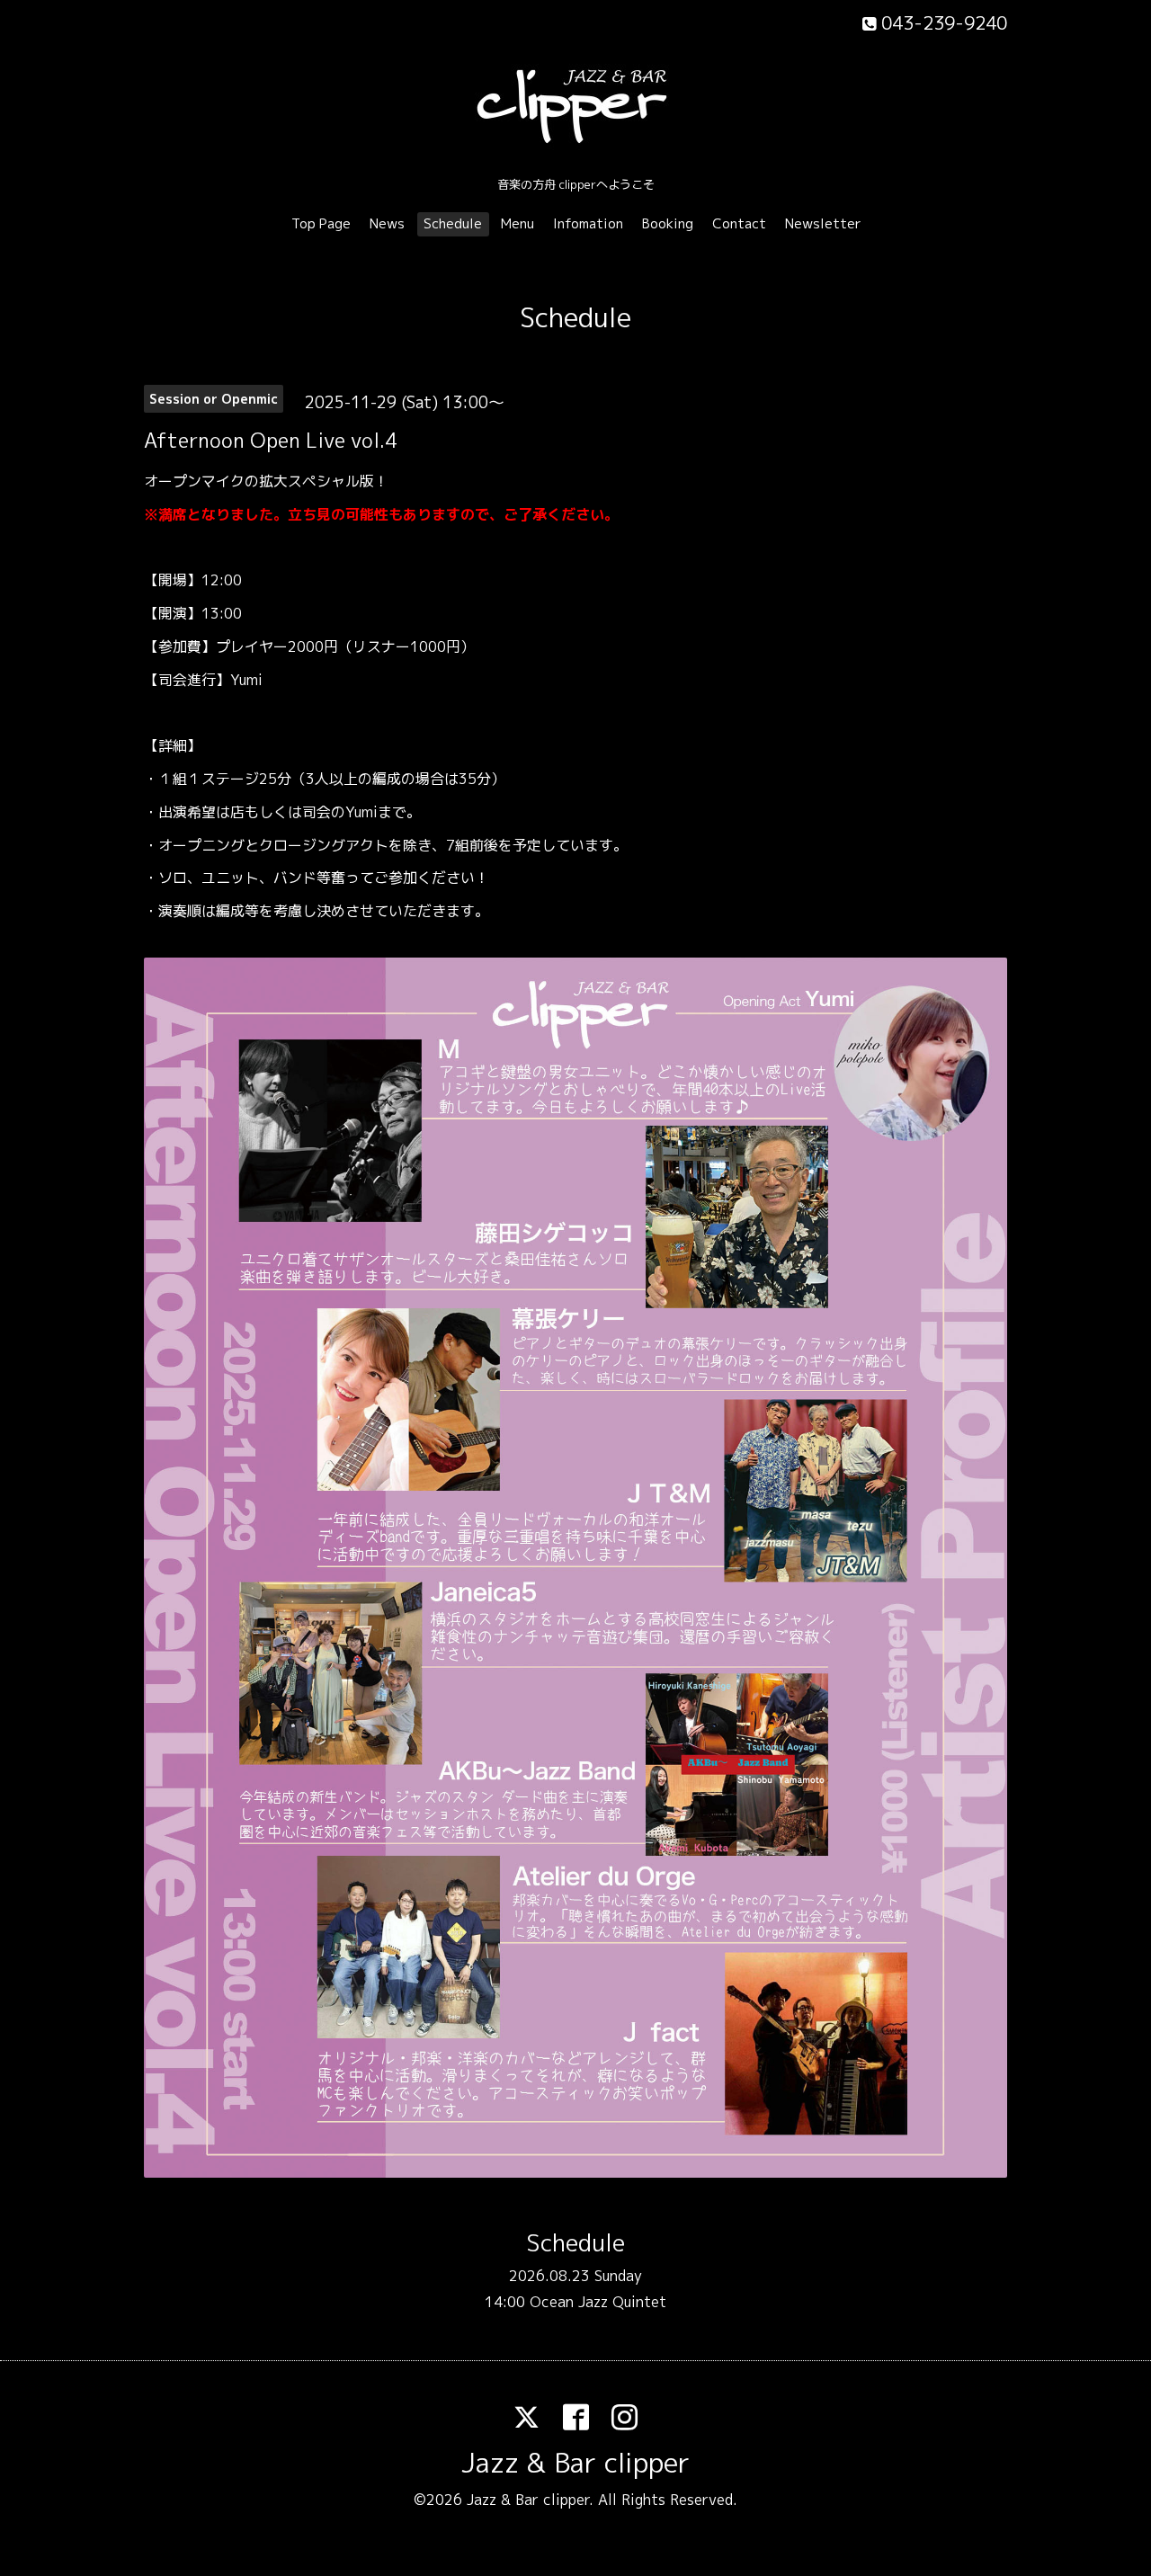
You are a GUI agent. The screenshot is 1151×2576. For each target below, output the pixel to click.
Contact (739, 223)
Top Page (321, 223)
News (387, 223)
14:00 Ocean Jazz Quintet (575, 2302)
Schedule (453, 223)
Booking (668, 223)
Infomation (588, 223)
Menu (518, 223)
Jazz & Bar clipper (575, 2463)
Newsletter (823, 223)
